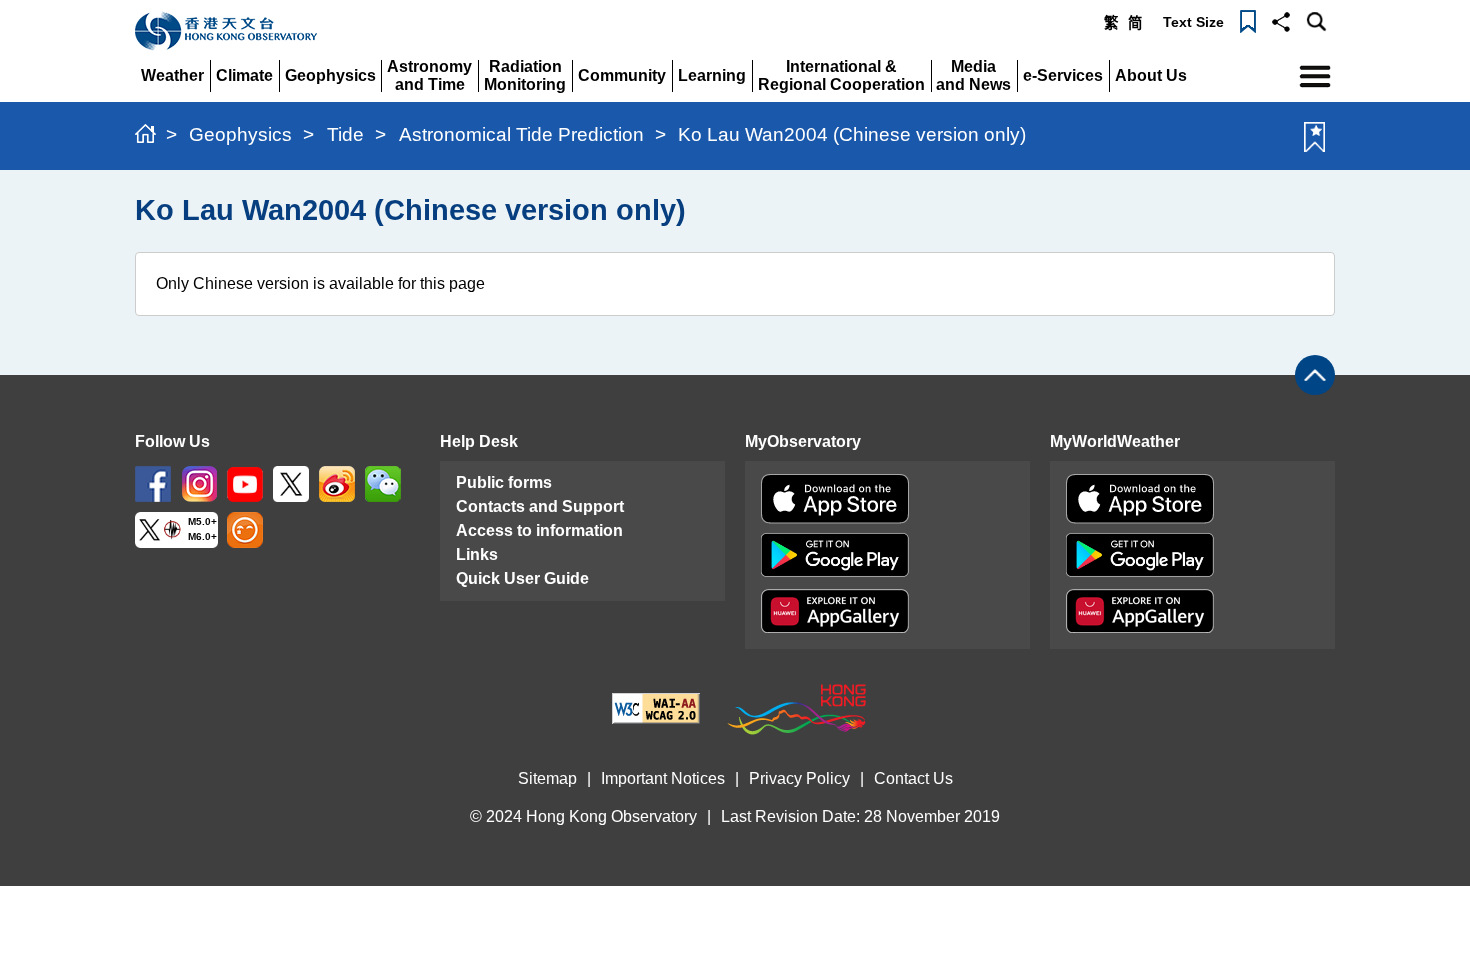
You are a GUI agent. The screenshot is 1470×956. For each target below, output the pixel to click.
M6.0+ (202, 536)
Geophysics (240, 134)
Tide (345, 134)
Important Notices (663, 778)
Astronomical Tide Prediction (521, 134)
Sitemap (547, 778)
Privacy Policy (799, 778)
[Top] (1315, 375)
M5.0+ (202, 521)
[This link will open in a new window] (153, 482)
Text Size (1193, 22)
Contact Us (913, 778)
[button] (1281, 20)
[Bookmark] (1248, 20)
